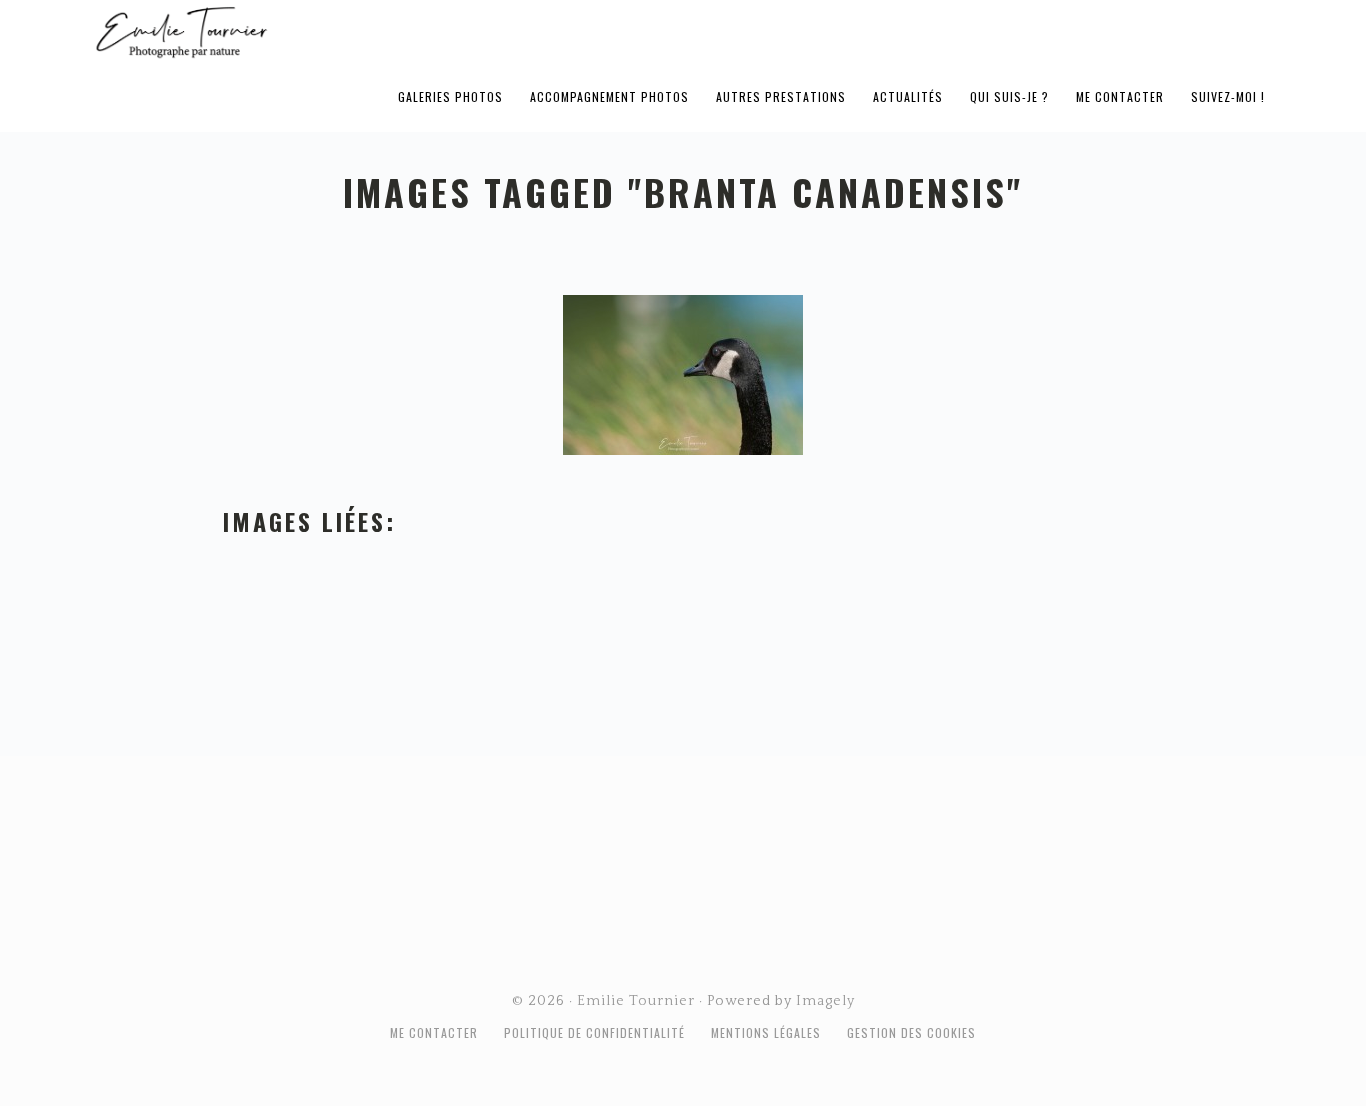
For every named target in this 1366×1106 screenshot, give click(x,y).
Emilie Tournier (339, 31)
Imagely (825, 1001)
